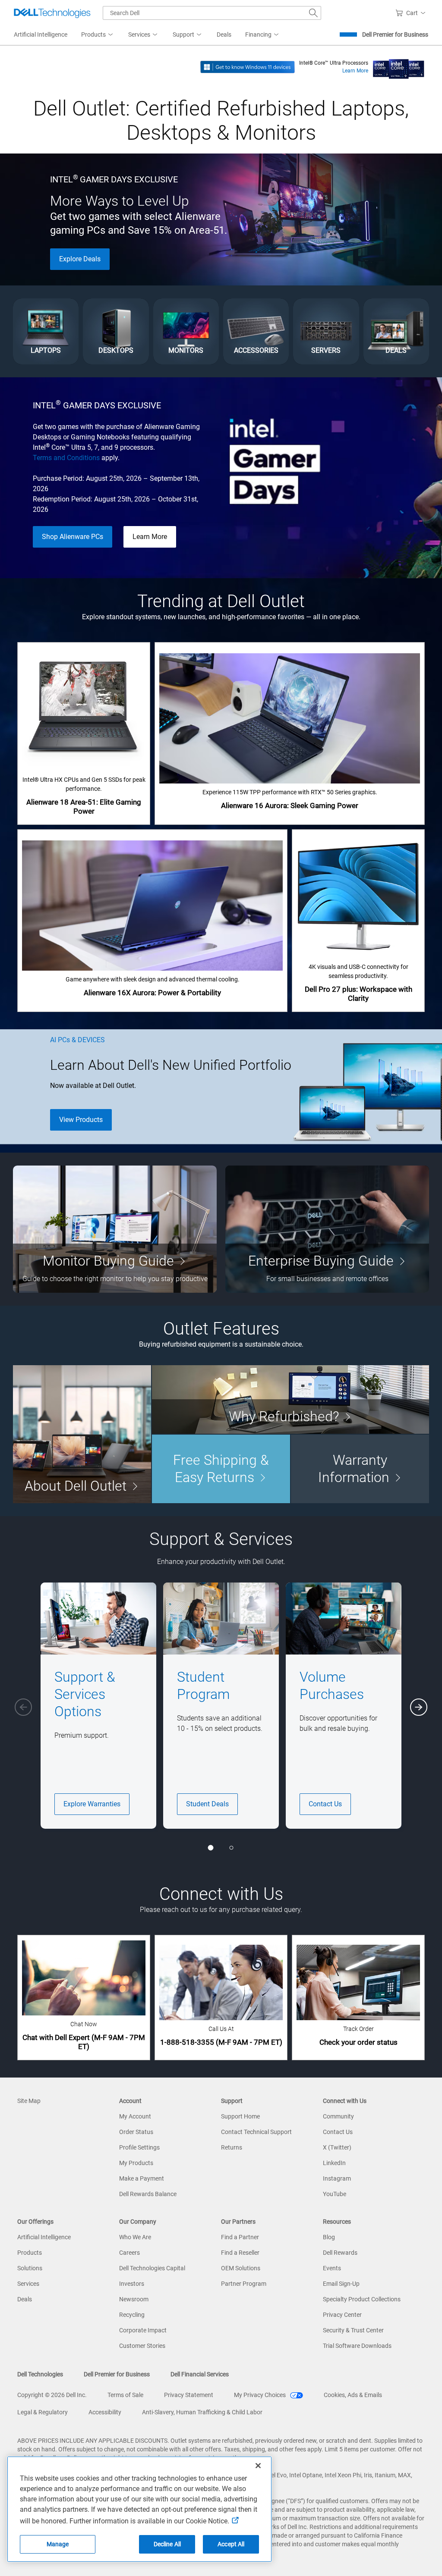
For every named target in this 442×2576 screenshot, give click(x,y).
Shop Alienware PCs (73, 537)
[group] (98, 1706)
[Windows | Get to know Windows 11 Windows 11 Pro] (248, 66)
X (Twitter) (337, 2147)
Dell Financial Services (200, 2374)
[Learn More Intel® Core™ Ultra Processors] (399, 66)
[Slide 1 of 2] (211, 1848)
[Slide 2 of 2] (231, 1848)
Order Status (136, 2132)
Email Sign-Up (341, 2284)
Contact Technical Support (256, 2132)
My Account (135, 2116)
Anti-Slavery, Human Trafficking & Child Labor (202, 2412)
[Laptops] (46, 331)
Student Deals (207, 1804)
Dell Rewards (340, 2253)
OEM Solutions (241, 2268)
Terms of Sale (125, 2395)
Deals (25, 2299)
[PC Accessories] (256, 331)
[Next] (419, 1707)
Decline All (167, 2544)
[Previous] (23, 1707)
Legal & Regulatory (43, 2412)
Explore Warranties (92, 1804)
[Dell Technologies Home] (52, 13)
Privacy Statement (189, 2395)
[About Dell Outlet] (82, 1434)
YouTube (335, 2194)
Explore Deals (80, 259)
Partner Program (244, 2284)
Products (30, 2253)
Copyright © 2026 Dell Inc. (52, 2395)
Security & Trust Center (353, 2330)
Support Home (240, 2116)
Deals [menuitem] (224, 34)
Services (28, 2284)
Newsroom (134, 2299)
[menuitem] (98, 35)
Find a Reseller (240, 2253)
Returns (232, 2147)
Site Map (29, 2101)
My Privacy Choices (260, 2395)
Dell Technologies (40, 2374)
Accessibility (105, 2412)
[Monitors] (186, 331)
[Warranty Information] (360, 1469)
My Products (136, 2163)
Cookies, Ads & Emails (353, 2395)
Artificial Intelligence (44, 2237)
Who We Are (135, 2237)
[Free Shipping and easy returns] (221, 1469)
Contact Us (325, 1804)
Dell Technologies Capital (152, 2268)
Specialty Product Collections (362, 2299)
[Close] (258, 2466)
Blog (329, 2237)
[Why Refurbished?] (290, 1399)
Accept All (231, 2544)
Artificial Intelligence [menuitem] (41, 34)
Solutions (30, 2268)
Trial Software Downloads (357, 2346)
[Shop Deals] (396, 331)
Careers (129, 2253)
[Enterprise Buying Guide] (327, 1229)
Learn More (355, 71)
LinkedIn (334, 2163)
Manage (58, 2544)
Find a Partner (240, 2237)
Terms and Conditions (66, 458)
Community (338, 2116)
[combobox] (212, 13)
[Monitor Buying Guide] (115, 1229)
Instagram (337, 2178)
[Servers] (326, 331)
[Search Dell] (313, 13)
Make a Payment (142, 2178)
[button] (412, 13)
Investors (132, 2284)
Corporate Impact (143, 2330)
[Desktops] (116, 331)
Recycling (132, 2315)
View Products (81, 1120)
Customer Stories (142, 2346)
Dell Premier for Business (395, 34)
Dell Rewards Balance (148, 2194)
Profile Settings (139, 2147)
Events (332, 2268)
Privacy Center (342, 2315)
